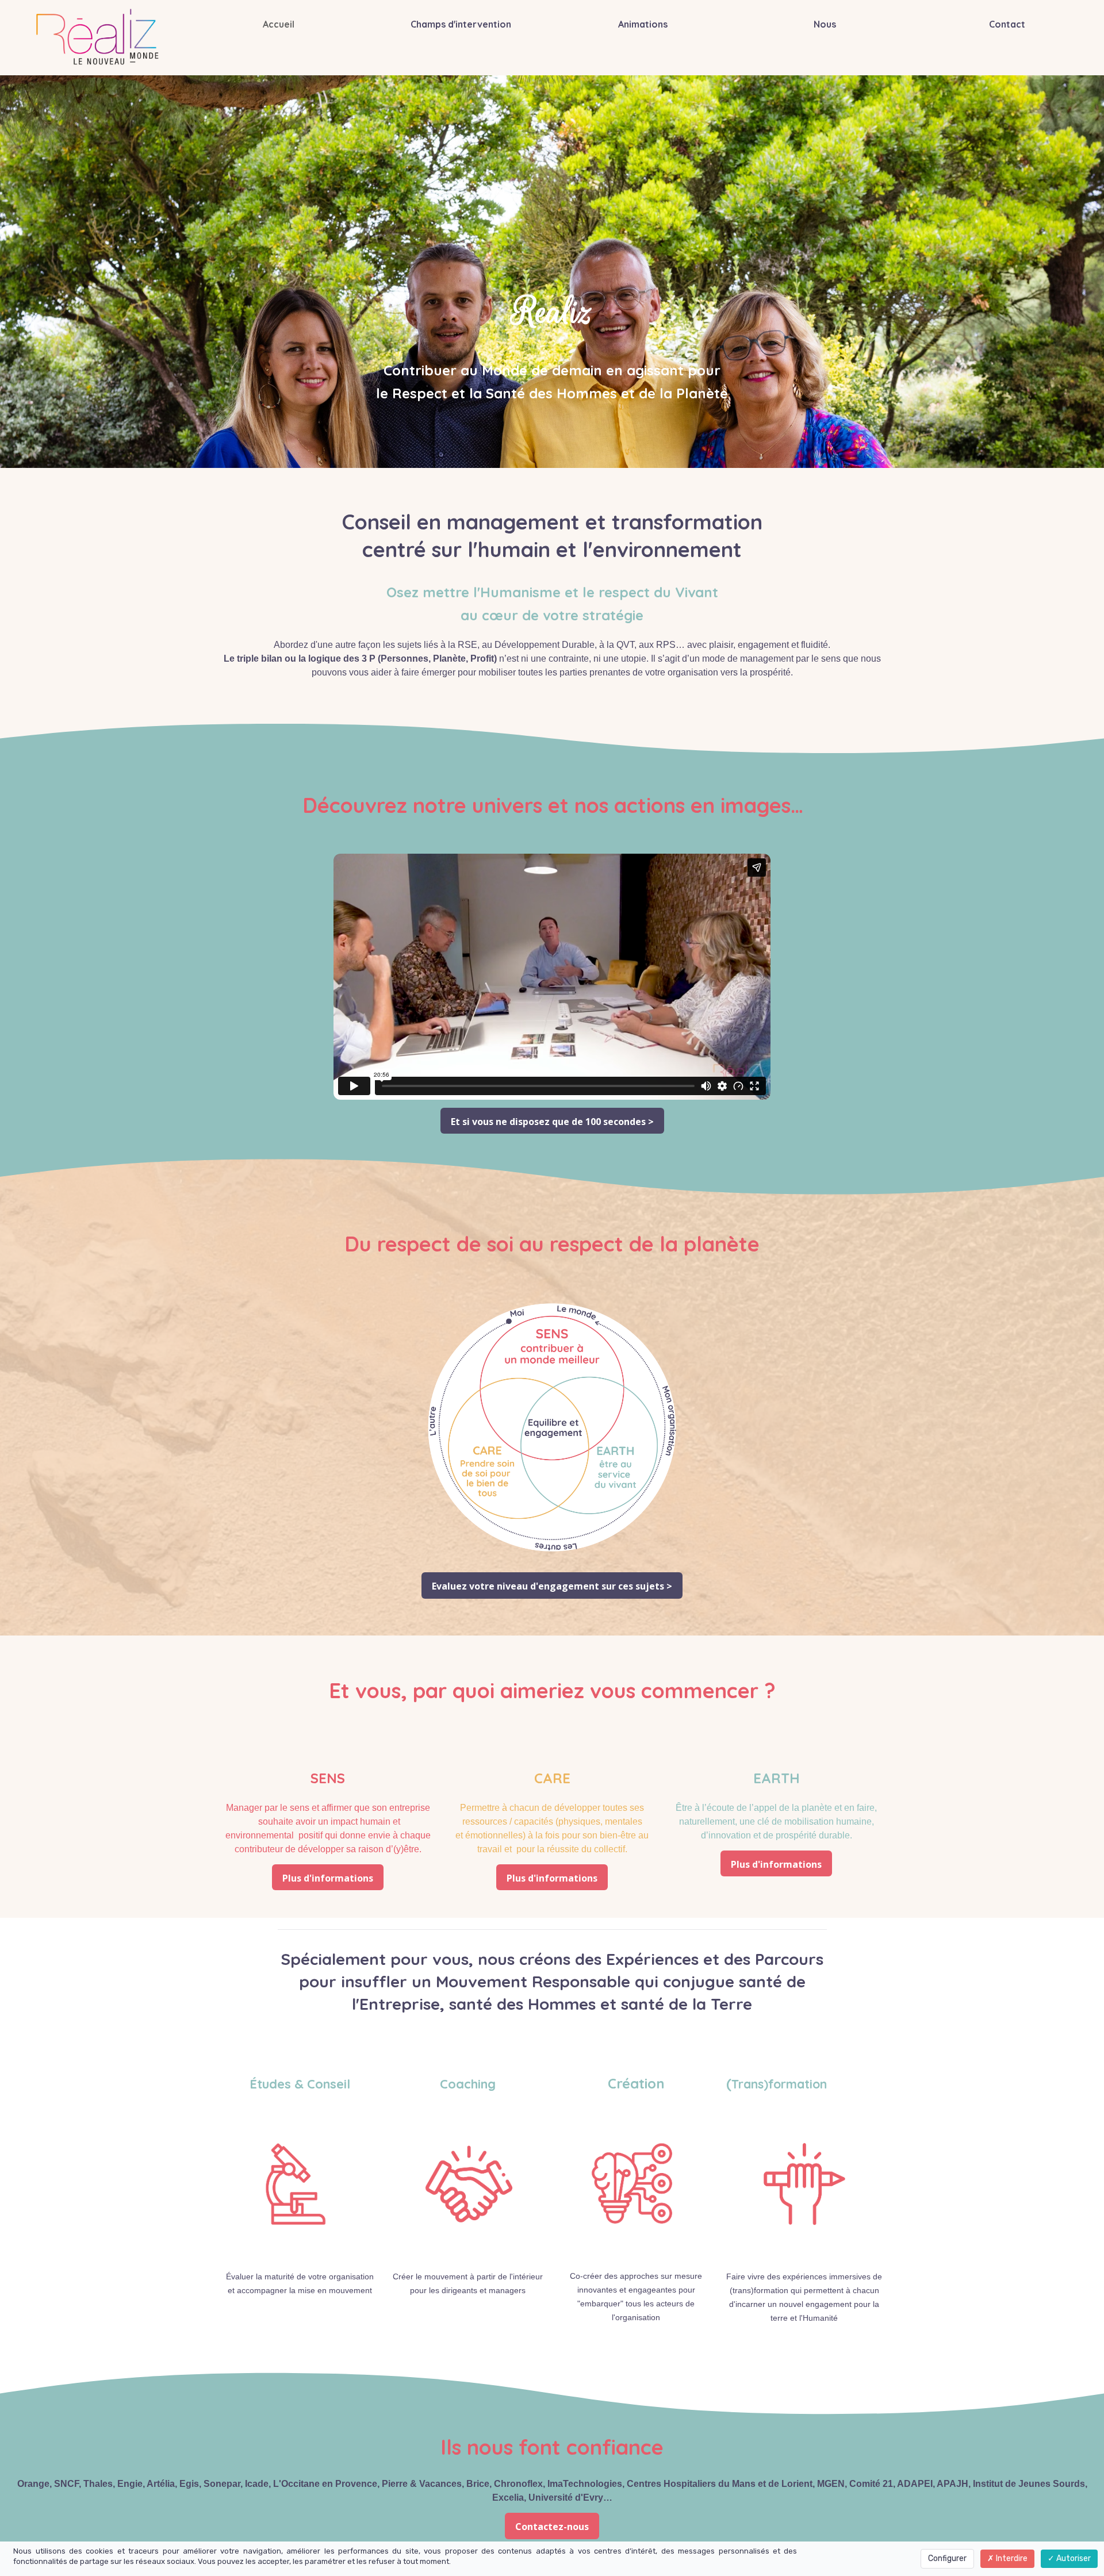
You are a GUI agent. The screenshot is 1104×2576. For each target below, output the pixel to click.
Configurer (947, 2558)
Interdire (1011, 2558)
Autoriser (1073, 2558)
